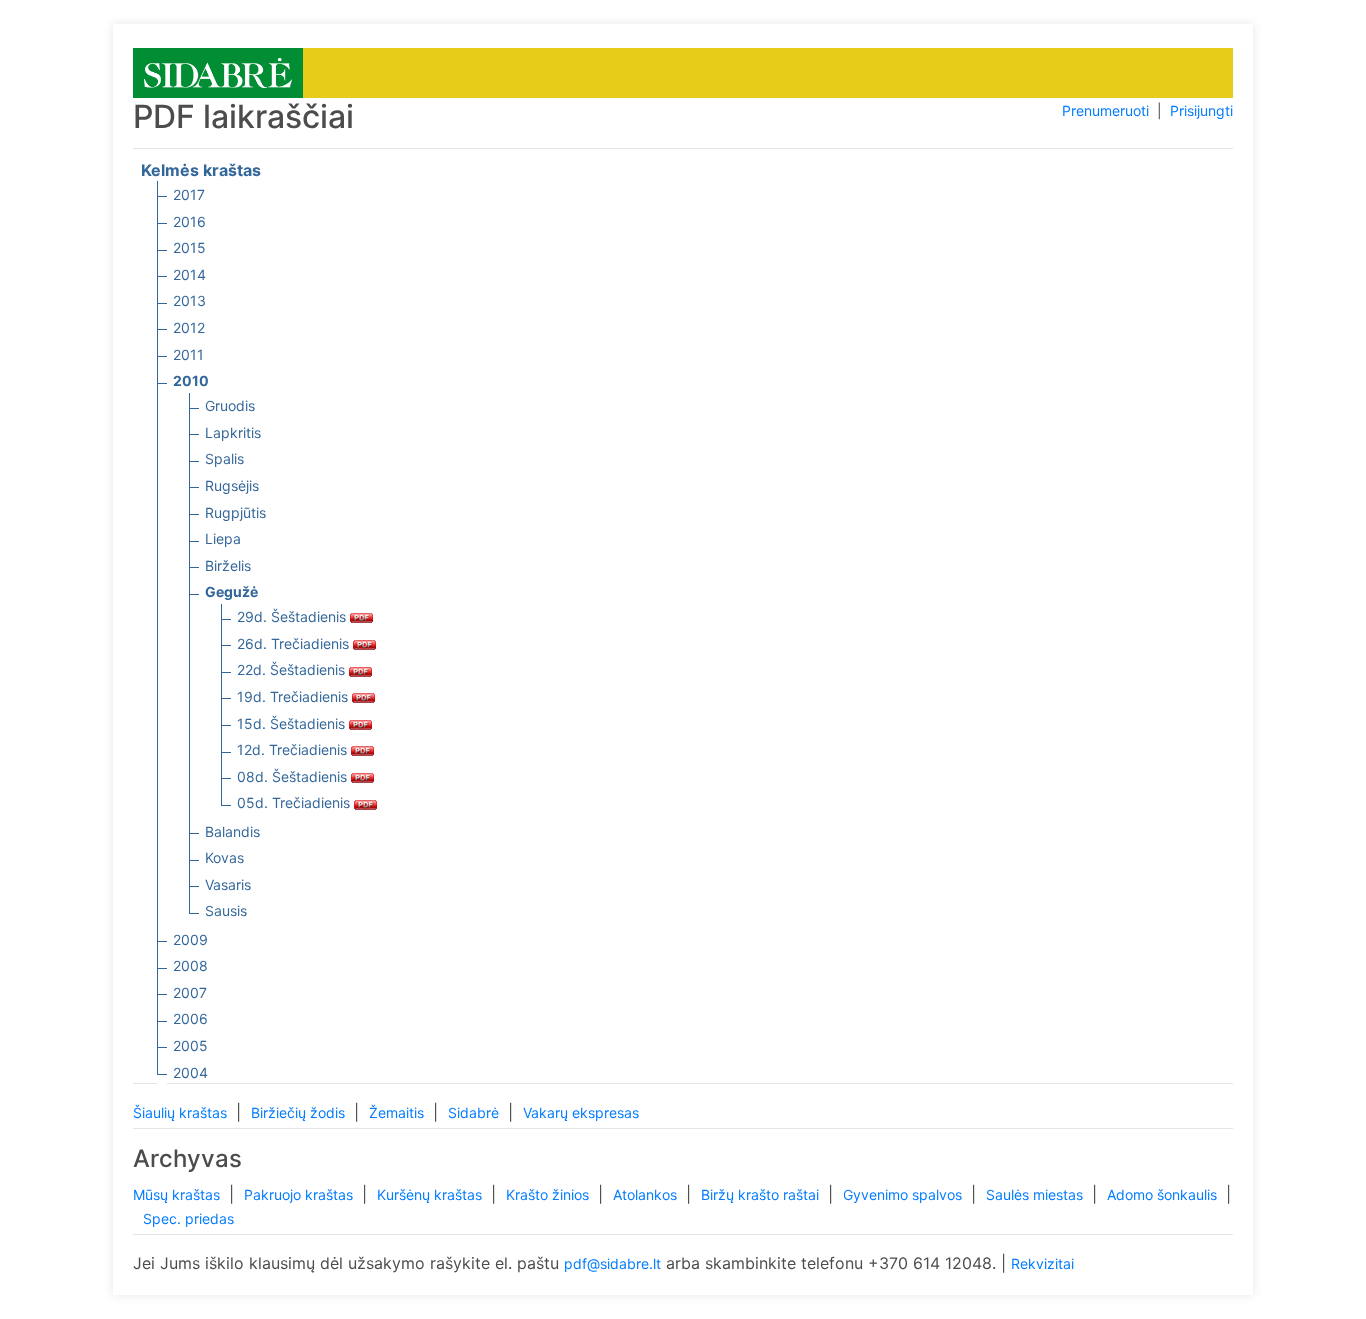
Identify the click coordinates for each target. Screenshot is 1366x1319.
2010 (191, 380)
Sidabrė (475, 1112)
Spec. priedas (188, 1218)
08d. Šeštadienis (294, 776)
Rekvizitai (1042, 1263)
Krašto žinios (549, 1194)
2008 (190, 965)
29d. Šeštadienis (293, 616)
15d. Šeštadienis (293, 723)
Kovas (224, 857)
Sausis (226, 910)
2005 (190, 1045)
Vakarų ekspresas (581, 1112)
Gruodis (230, 405)
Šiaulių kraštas (182, 1112)
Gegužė (231, 591)
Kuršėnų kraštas (431, 1194)
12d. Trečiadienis (294, 749)
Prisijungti (1201, 110)
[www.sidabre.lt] (218, 71)
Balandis (232, 831)
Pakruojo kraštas (300, 1194)
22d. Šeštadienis (293, 669)
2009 (190, 939)
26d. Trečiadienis (295, 643)
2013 (189, 300)
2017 (189, 194)
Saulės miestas (1036, 1194)
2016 (189, 221)
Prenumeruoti (1105, 110)
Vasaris (228, 884)
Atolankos (647, 1194)
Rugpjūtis (235, 512)
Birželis (228, 565)
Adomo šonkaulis (1164, 1194)
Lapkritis (233, 432)
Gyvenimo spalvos (904, 1194)
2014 (189, 274)
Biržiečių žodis (300, 1112)
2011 (188, 354)
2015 (189, 247)
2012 (189, 327)
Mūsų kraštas (178, 1194)
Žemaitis (398, 1112)
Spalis (224, 458)
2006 (190, 1018)
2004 (190, 1072)
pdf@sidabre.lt (612, 1263)
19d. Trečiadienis (294, 696)
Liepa (223, 538)
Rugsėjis (232, 485)
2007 (190, 992)
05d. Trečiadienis (295, 802)
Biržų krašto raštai (762, 1194)
